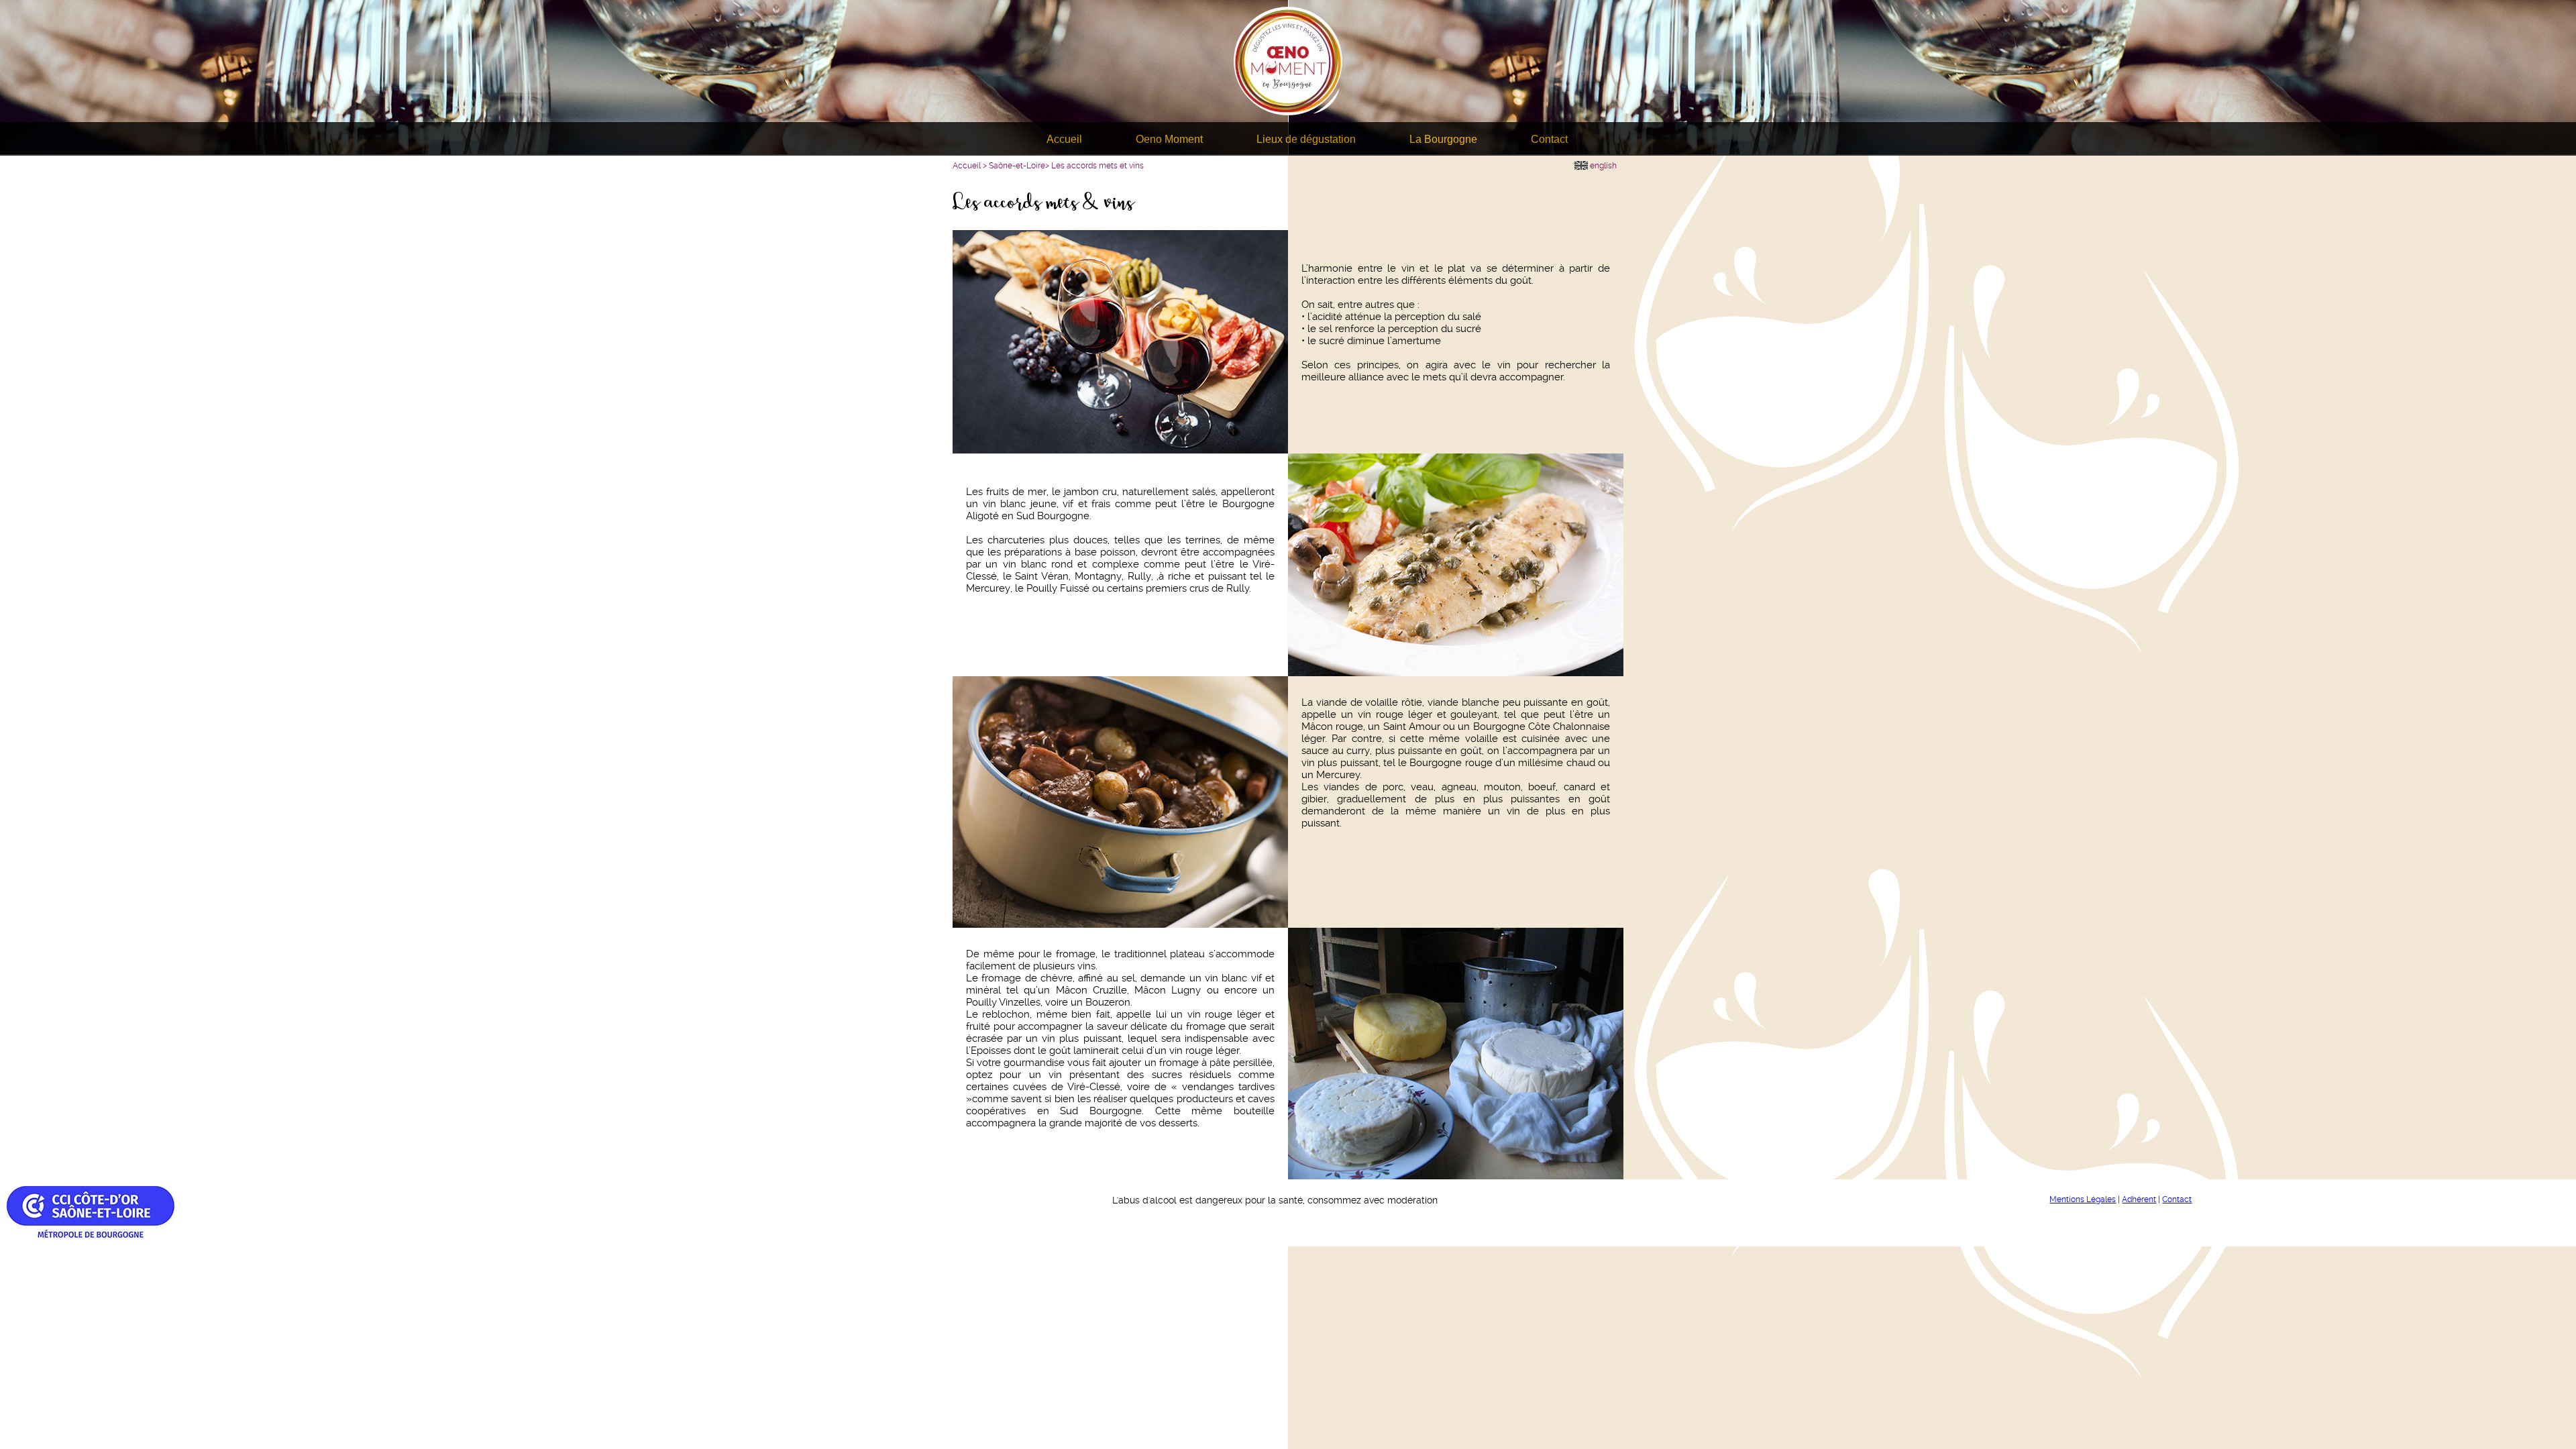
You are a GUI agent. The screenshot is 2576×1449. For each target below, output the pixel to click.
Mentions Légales (2083, 1199)
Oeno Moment (1169, 139)
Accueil (1064, 139)
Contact (1549, 139)
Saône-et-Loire (1017, 166)
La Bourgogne (1443, 139)
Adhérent (2139, 1199)
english (1602, 166)
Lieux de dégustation (1306, 139)
